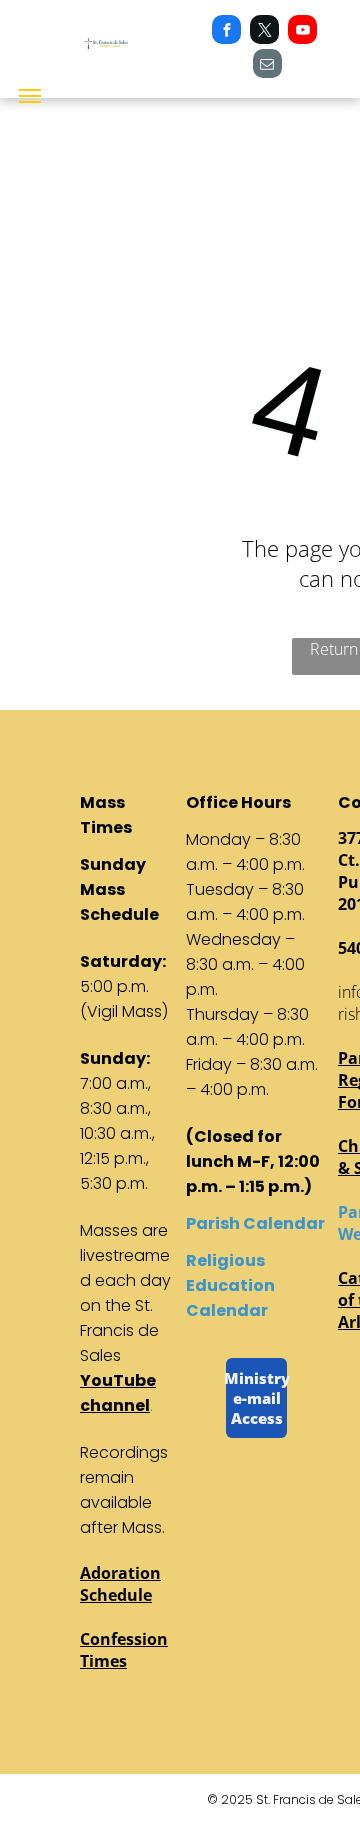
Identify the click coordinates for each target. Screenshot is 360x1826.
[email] (267, 66)
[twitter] (264, 32)
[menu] (30, 96)
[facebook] (226, 32)
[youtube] (302, 32)
